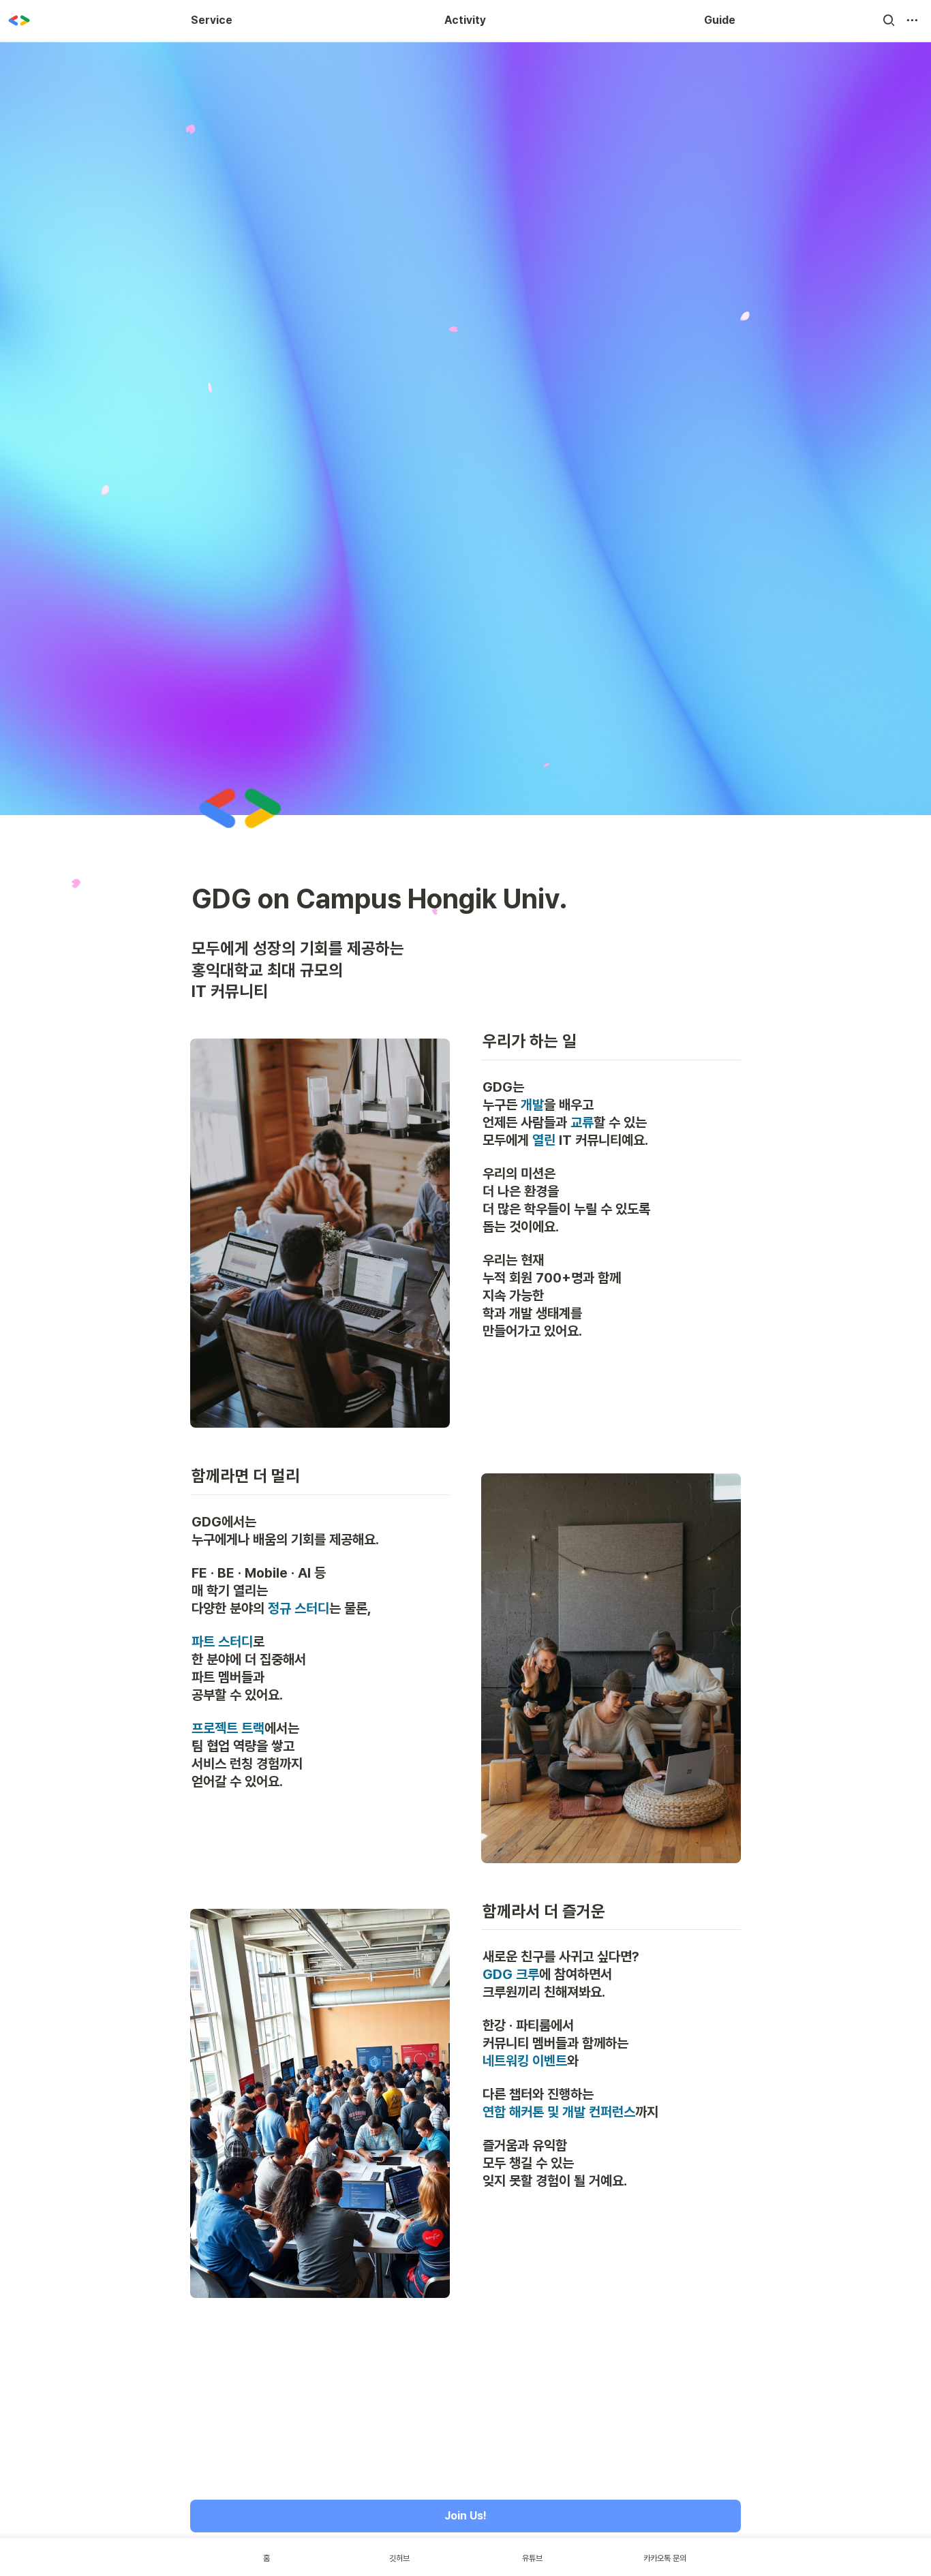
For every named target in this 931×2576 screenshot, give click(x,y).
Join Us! (465, 2516)
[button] (889, 20)
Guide (720, 20)
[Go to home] (19, 20)
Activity (465, 20)
